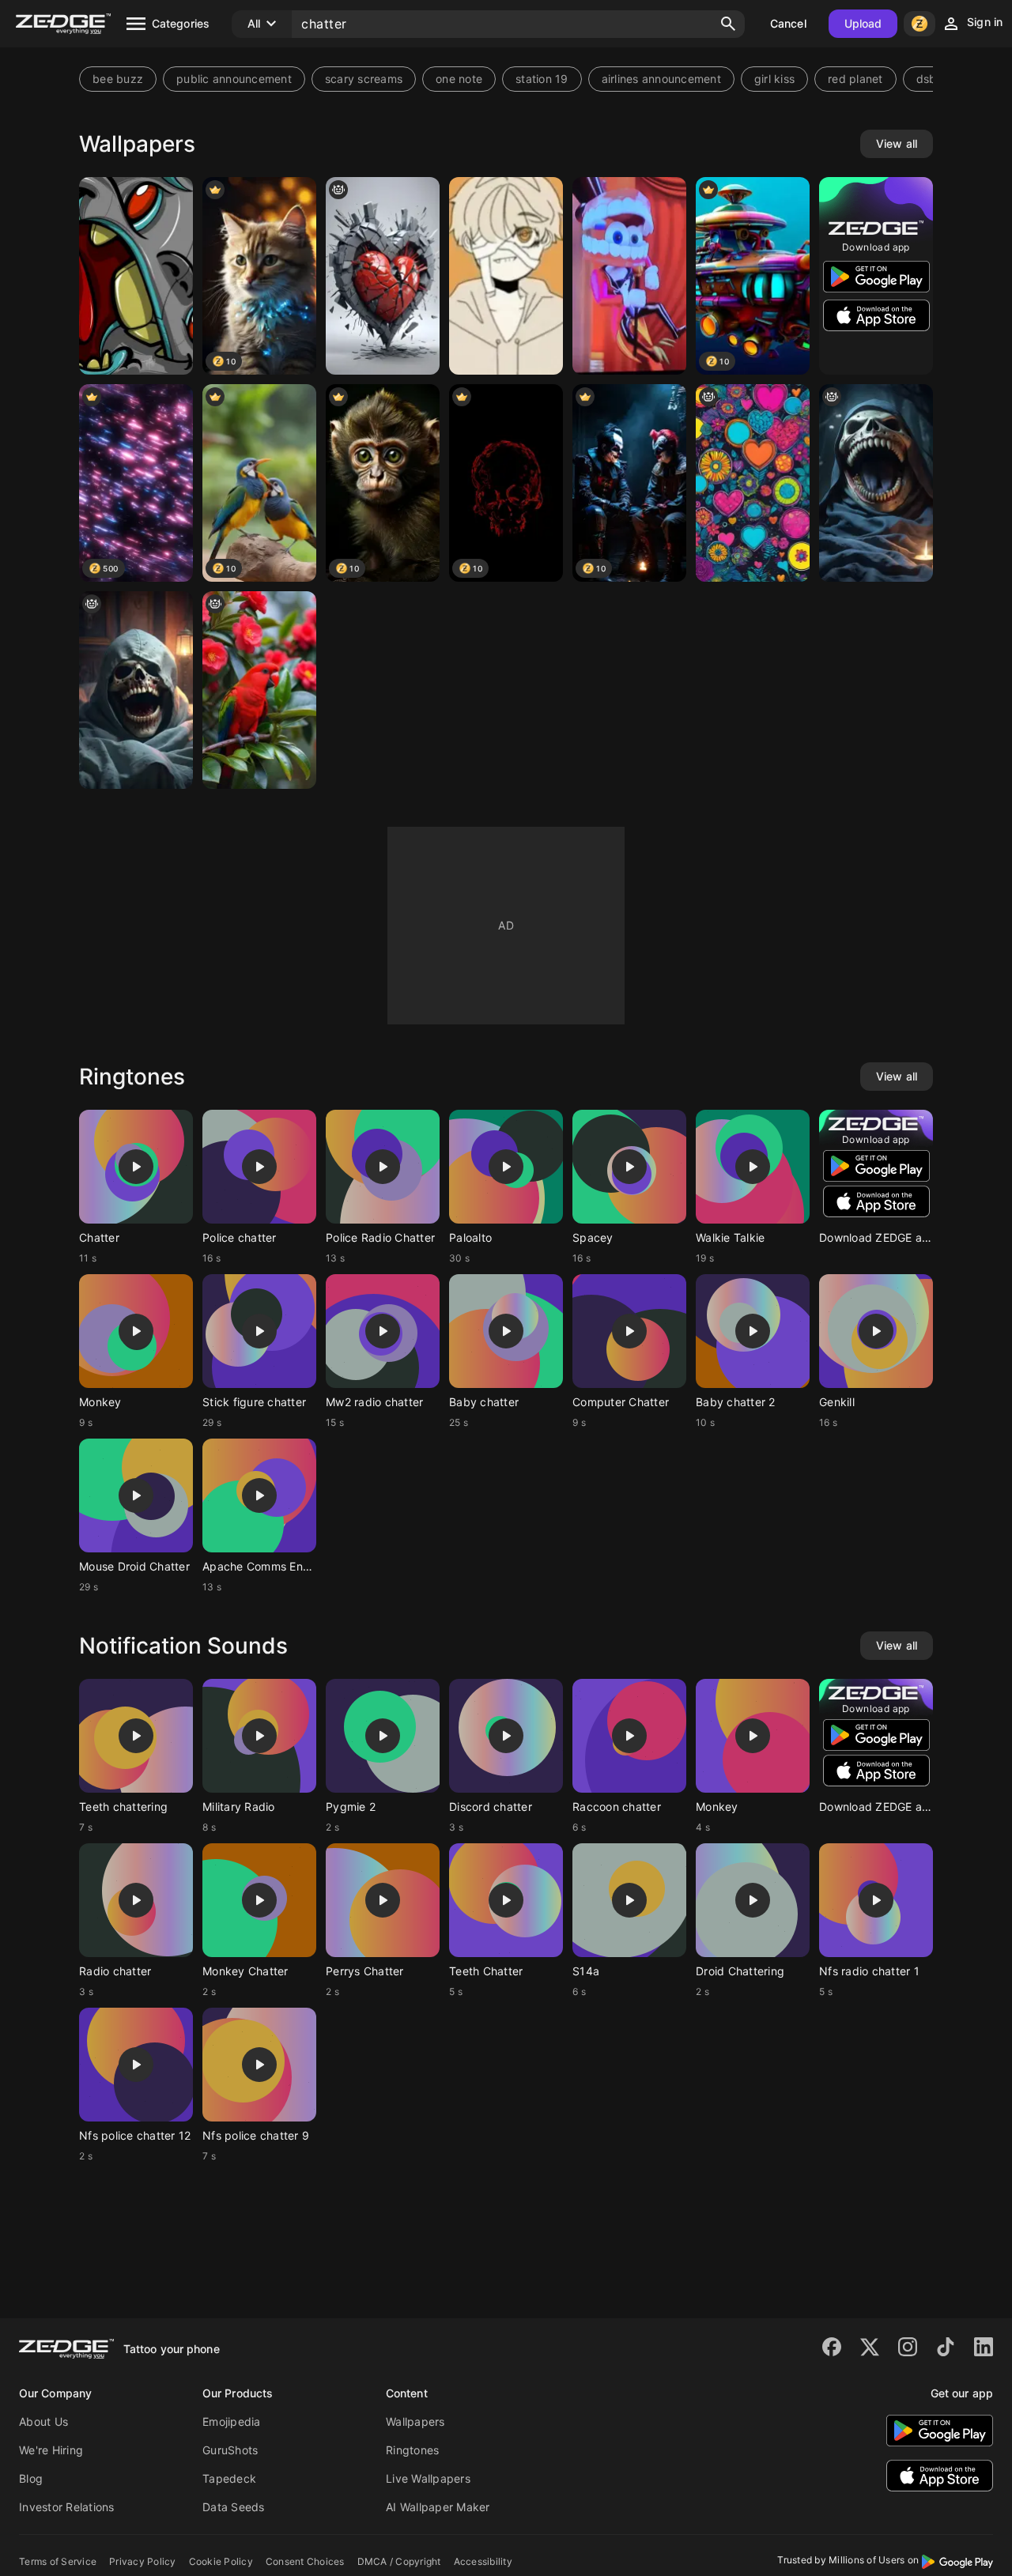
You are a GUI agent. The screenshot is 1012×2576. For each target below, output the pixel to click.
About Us (43, 2421)
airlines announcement (661, 79)
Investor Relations (67, 2507)
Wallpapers (415, 2421)
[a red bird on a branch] (259, 690)
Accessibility (483, 2561)
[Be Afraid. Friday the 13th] (136, 690)
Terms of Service (58, 2561)
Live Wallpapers (428, 2478)
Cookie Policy (221, 2561)
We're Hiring (51, 2450)
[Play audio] (136, 1167)
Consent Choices (305, 2561)
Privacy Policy (143, 2561)
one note (459, 79)
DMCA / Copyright (399, 2561)
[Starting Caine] (629, 276)
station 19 (542, 79)
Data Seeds (234, 2507)
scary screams (364, 79)
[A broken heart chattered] (383, 276)
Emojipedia (232, 2421)
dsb (927, 79)
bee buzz (118, 79)
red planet (855, 79)
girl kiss (774, 79)
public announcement (234, 79)
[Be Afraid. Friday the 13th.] (876, 483)
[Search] (728, 24)
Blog (31, 2478)
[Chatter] (136, 276)
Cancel (788, 23)
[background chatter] (753, 483)
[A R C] (506, 276)
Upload (863, 23)
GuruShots (230, 2450)
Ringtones (412, 2450)
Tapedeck (229, 2478)
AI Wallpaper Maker (438, 2507)
